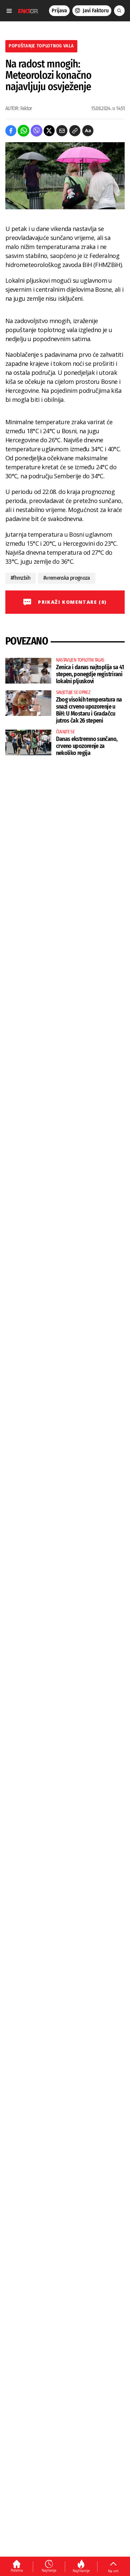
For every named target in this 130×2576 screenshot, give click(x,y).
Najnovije (49, 2570)
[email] (62, 131)
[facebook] (11, 131)
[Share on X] (49, 131)
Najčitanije (81, 2571)
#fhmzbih (20, 578)
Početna (17, 2570)
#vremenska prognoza (67, 578)
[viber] (36, 131)
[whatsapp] (23, 131)
